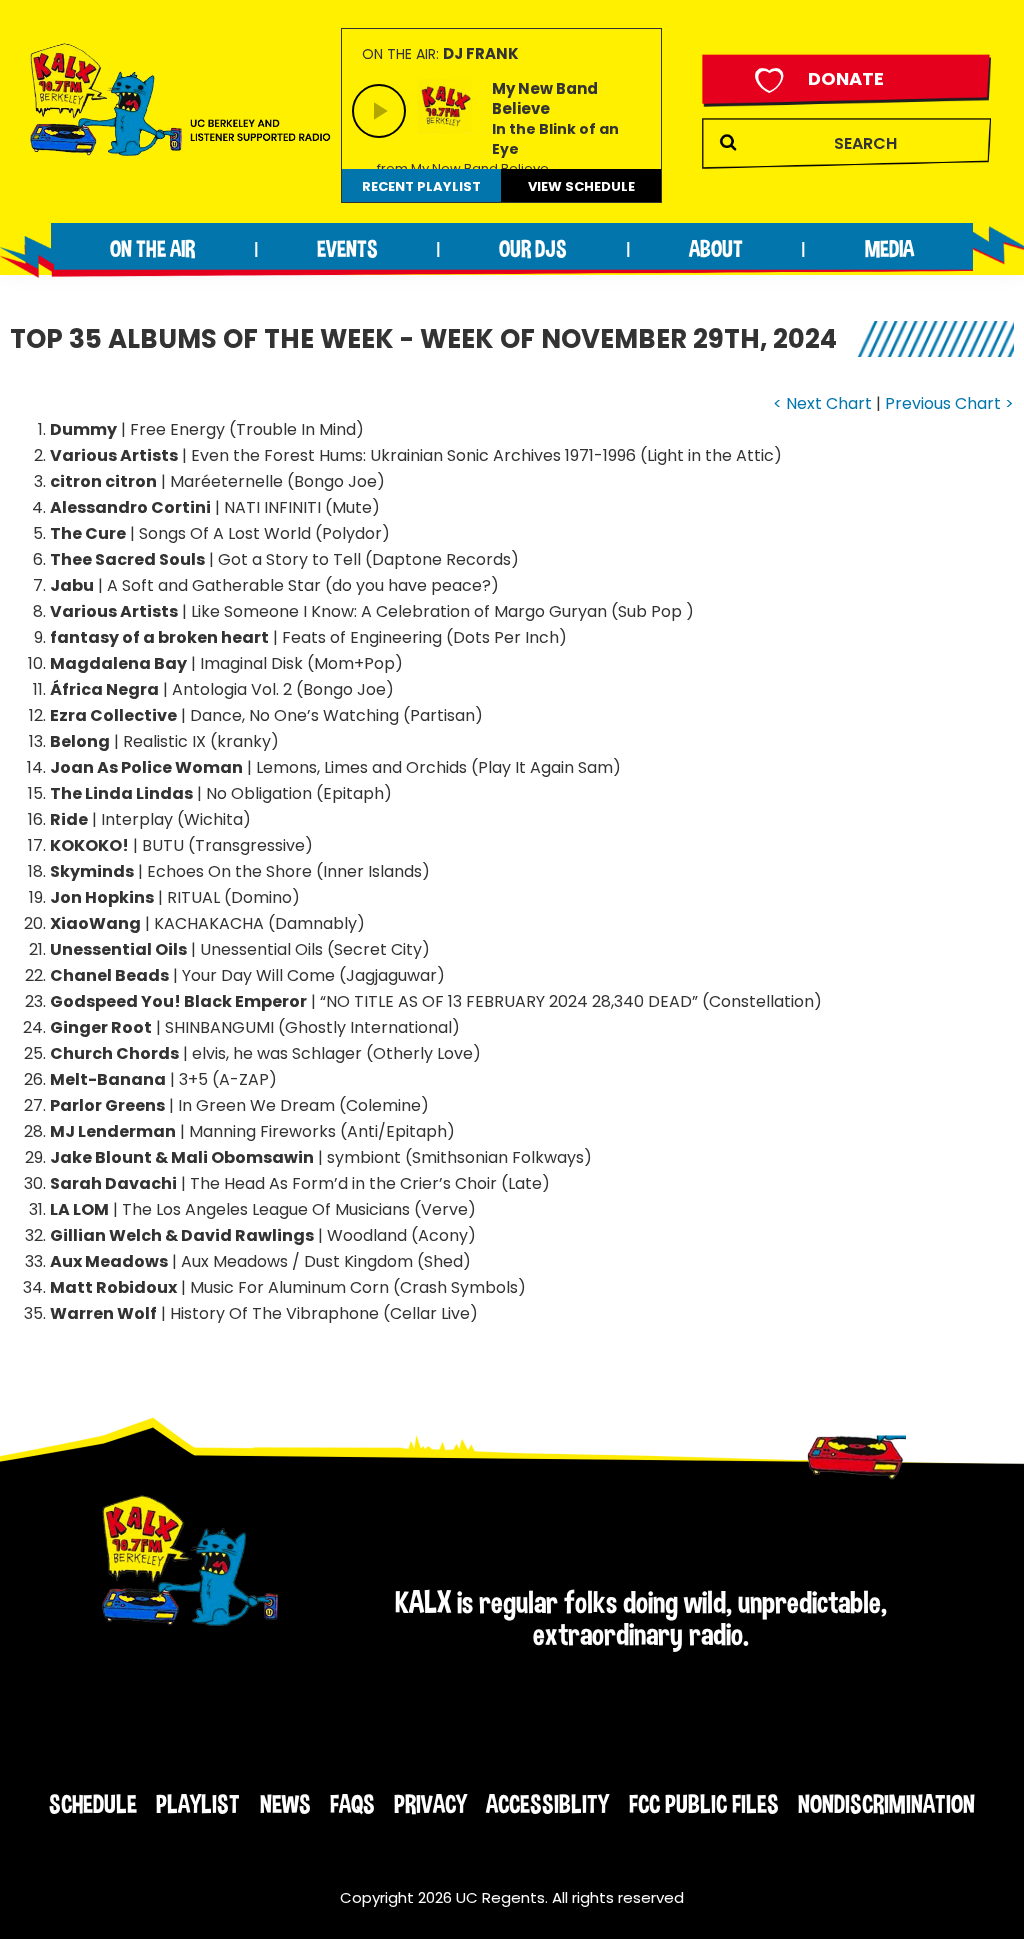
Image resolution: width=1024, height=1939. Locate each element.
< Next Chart (822, 403)
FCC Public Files (704, 1804)
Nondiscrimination (886, 1804)
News (285, 1804)
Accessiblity (547, 1804)
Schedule (93, 1804)
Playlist (198, 1804)
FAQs (352, 1804)
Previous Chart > (949, 403)
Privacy (430, 1804)
